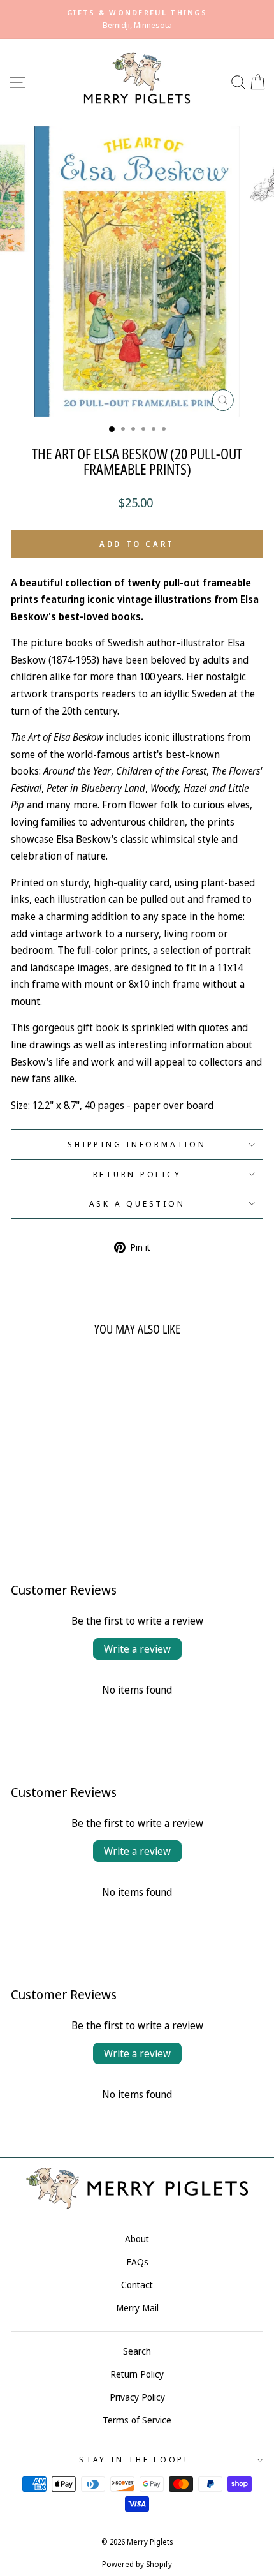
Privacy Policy (137, 2397)
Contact (137, 2285)
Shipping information (137, 1144)
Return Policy (137, 1174)
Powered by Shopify (137, 2564)
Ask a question (137, 1204)
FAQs (137, 2262)
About (137, 2239)
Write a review (137, 1649)
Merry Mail (137, 2308)
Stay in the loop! (134, 2460)
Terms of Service (137, 2420)
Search (137, 2351)
